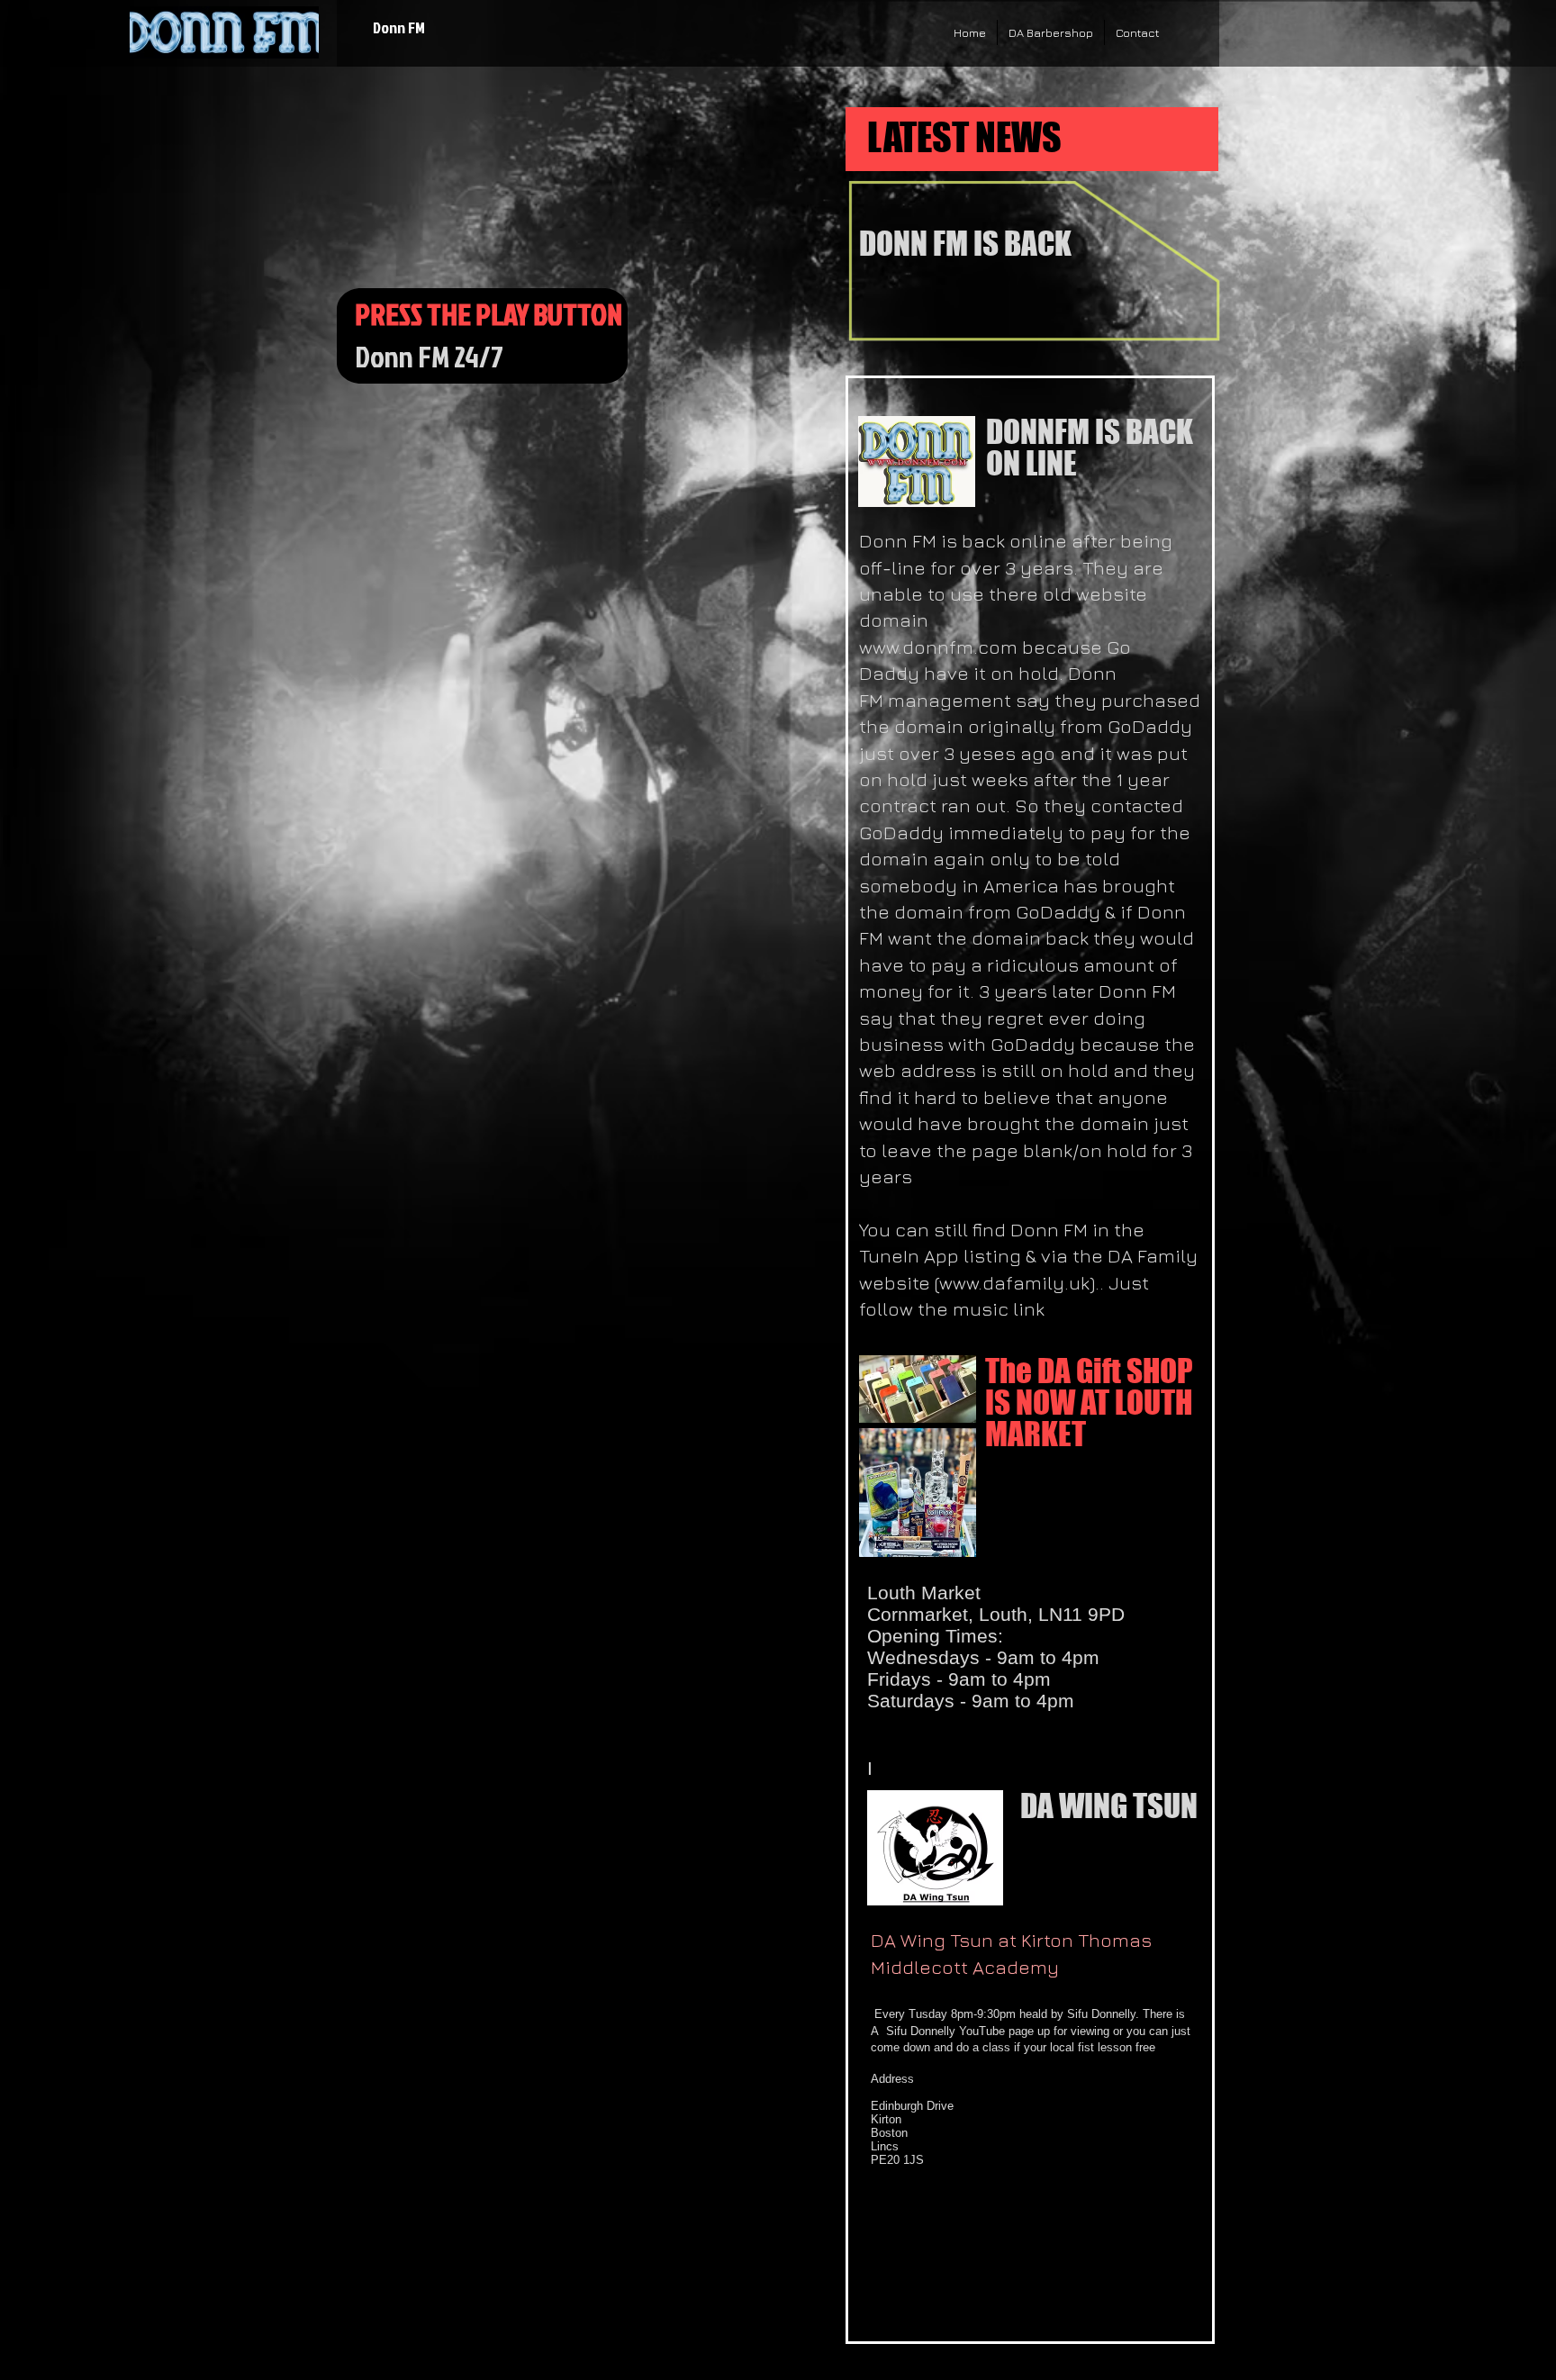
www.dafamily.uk (1014, 1283)
